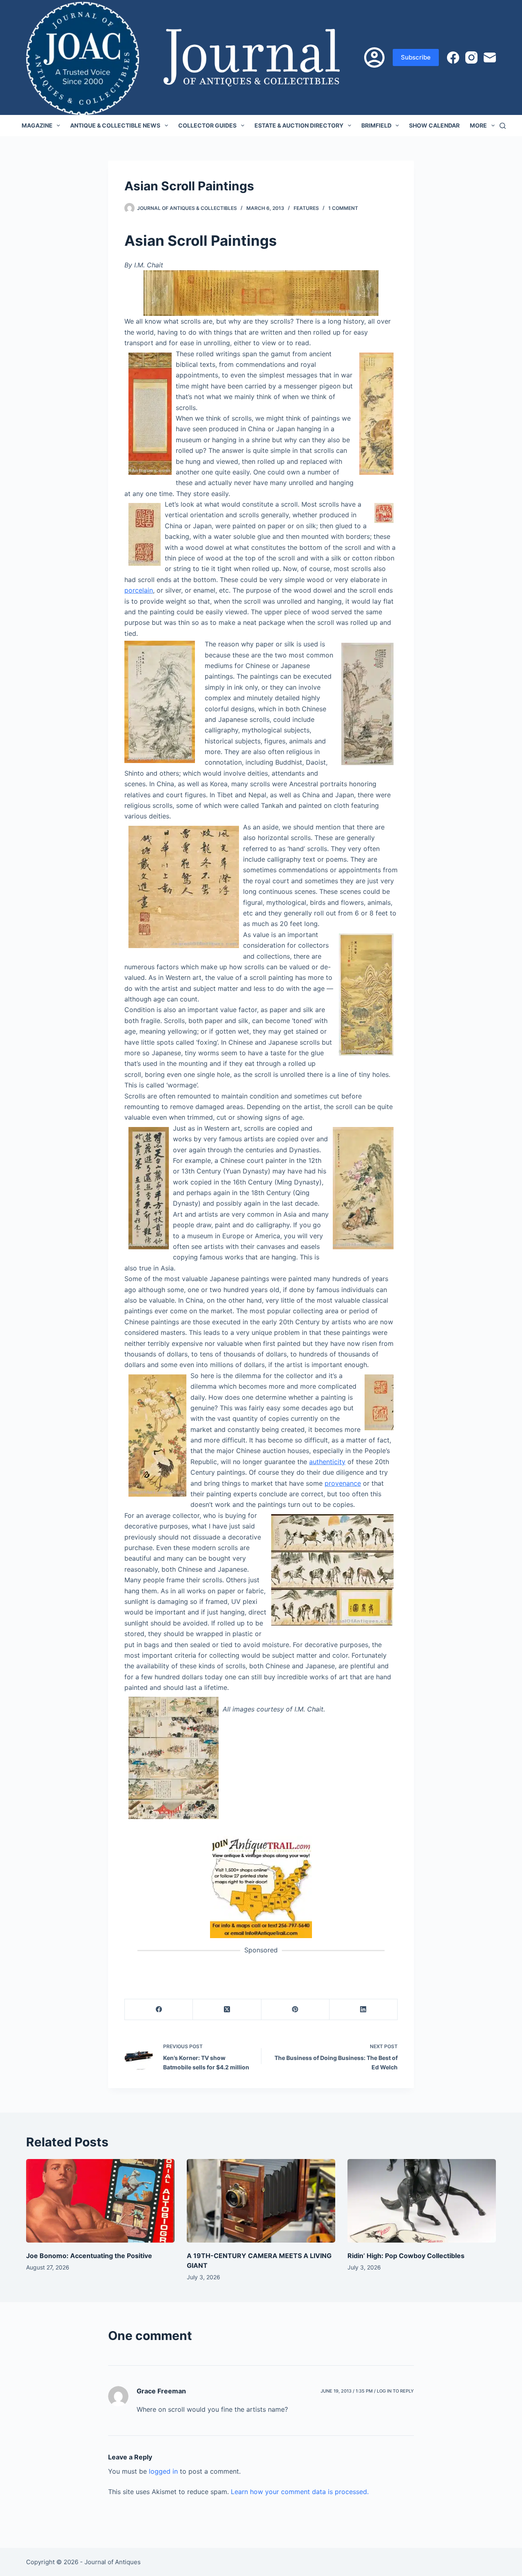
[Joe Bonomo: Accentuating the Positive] (100, 2201)
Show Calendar (434, 125)
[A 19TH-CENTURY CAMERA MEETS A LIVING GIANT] (261, 2201)
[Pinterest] (295, 2010)
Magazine (37, 125)
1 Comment (343, 208)
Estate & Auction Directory (299, 125)
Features (306, 208)
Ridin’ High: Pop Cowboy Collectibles (406, 2256)
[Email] (490, 57)
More (478, 125)
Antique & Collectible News (115, 125)
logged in (163, 2471)
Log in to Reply (395, 2391)
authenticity (327, 1462)
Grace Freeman (161, 2391)
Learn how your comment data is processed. (300, 2492)
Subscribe (416, 57)
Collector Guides (207, 125)
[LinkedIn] (364, 2010)
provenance (343, 1483)
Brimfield (376, 125)
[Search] (503, 126)
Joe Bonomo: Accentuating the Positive (89, 2256)
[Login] (374, 57)
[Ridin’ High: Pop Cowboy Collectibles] (422, 2201)
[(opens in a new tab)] (261, 1887)
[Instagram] (471, 57)
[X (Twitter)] (227, 2010)
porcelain (139, 590)
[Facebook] (453, 57)
